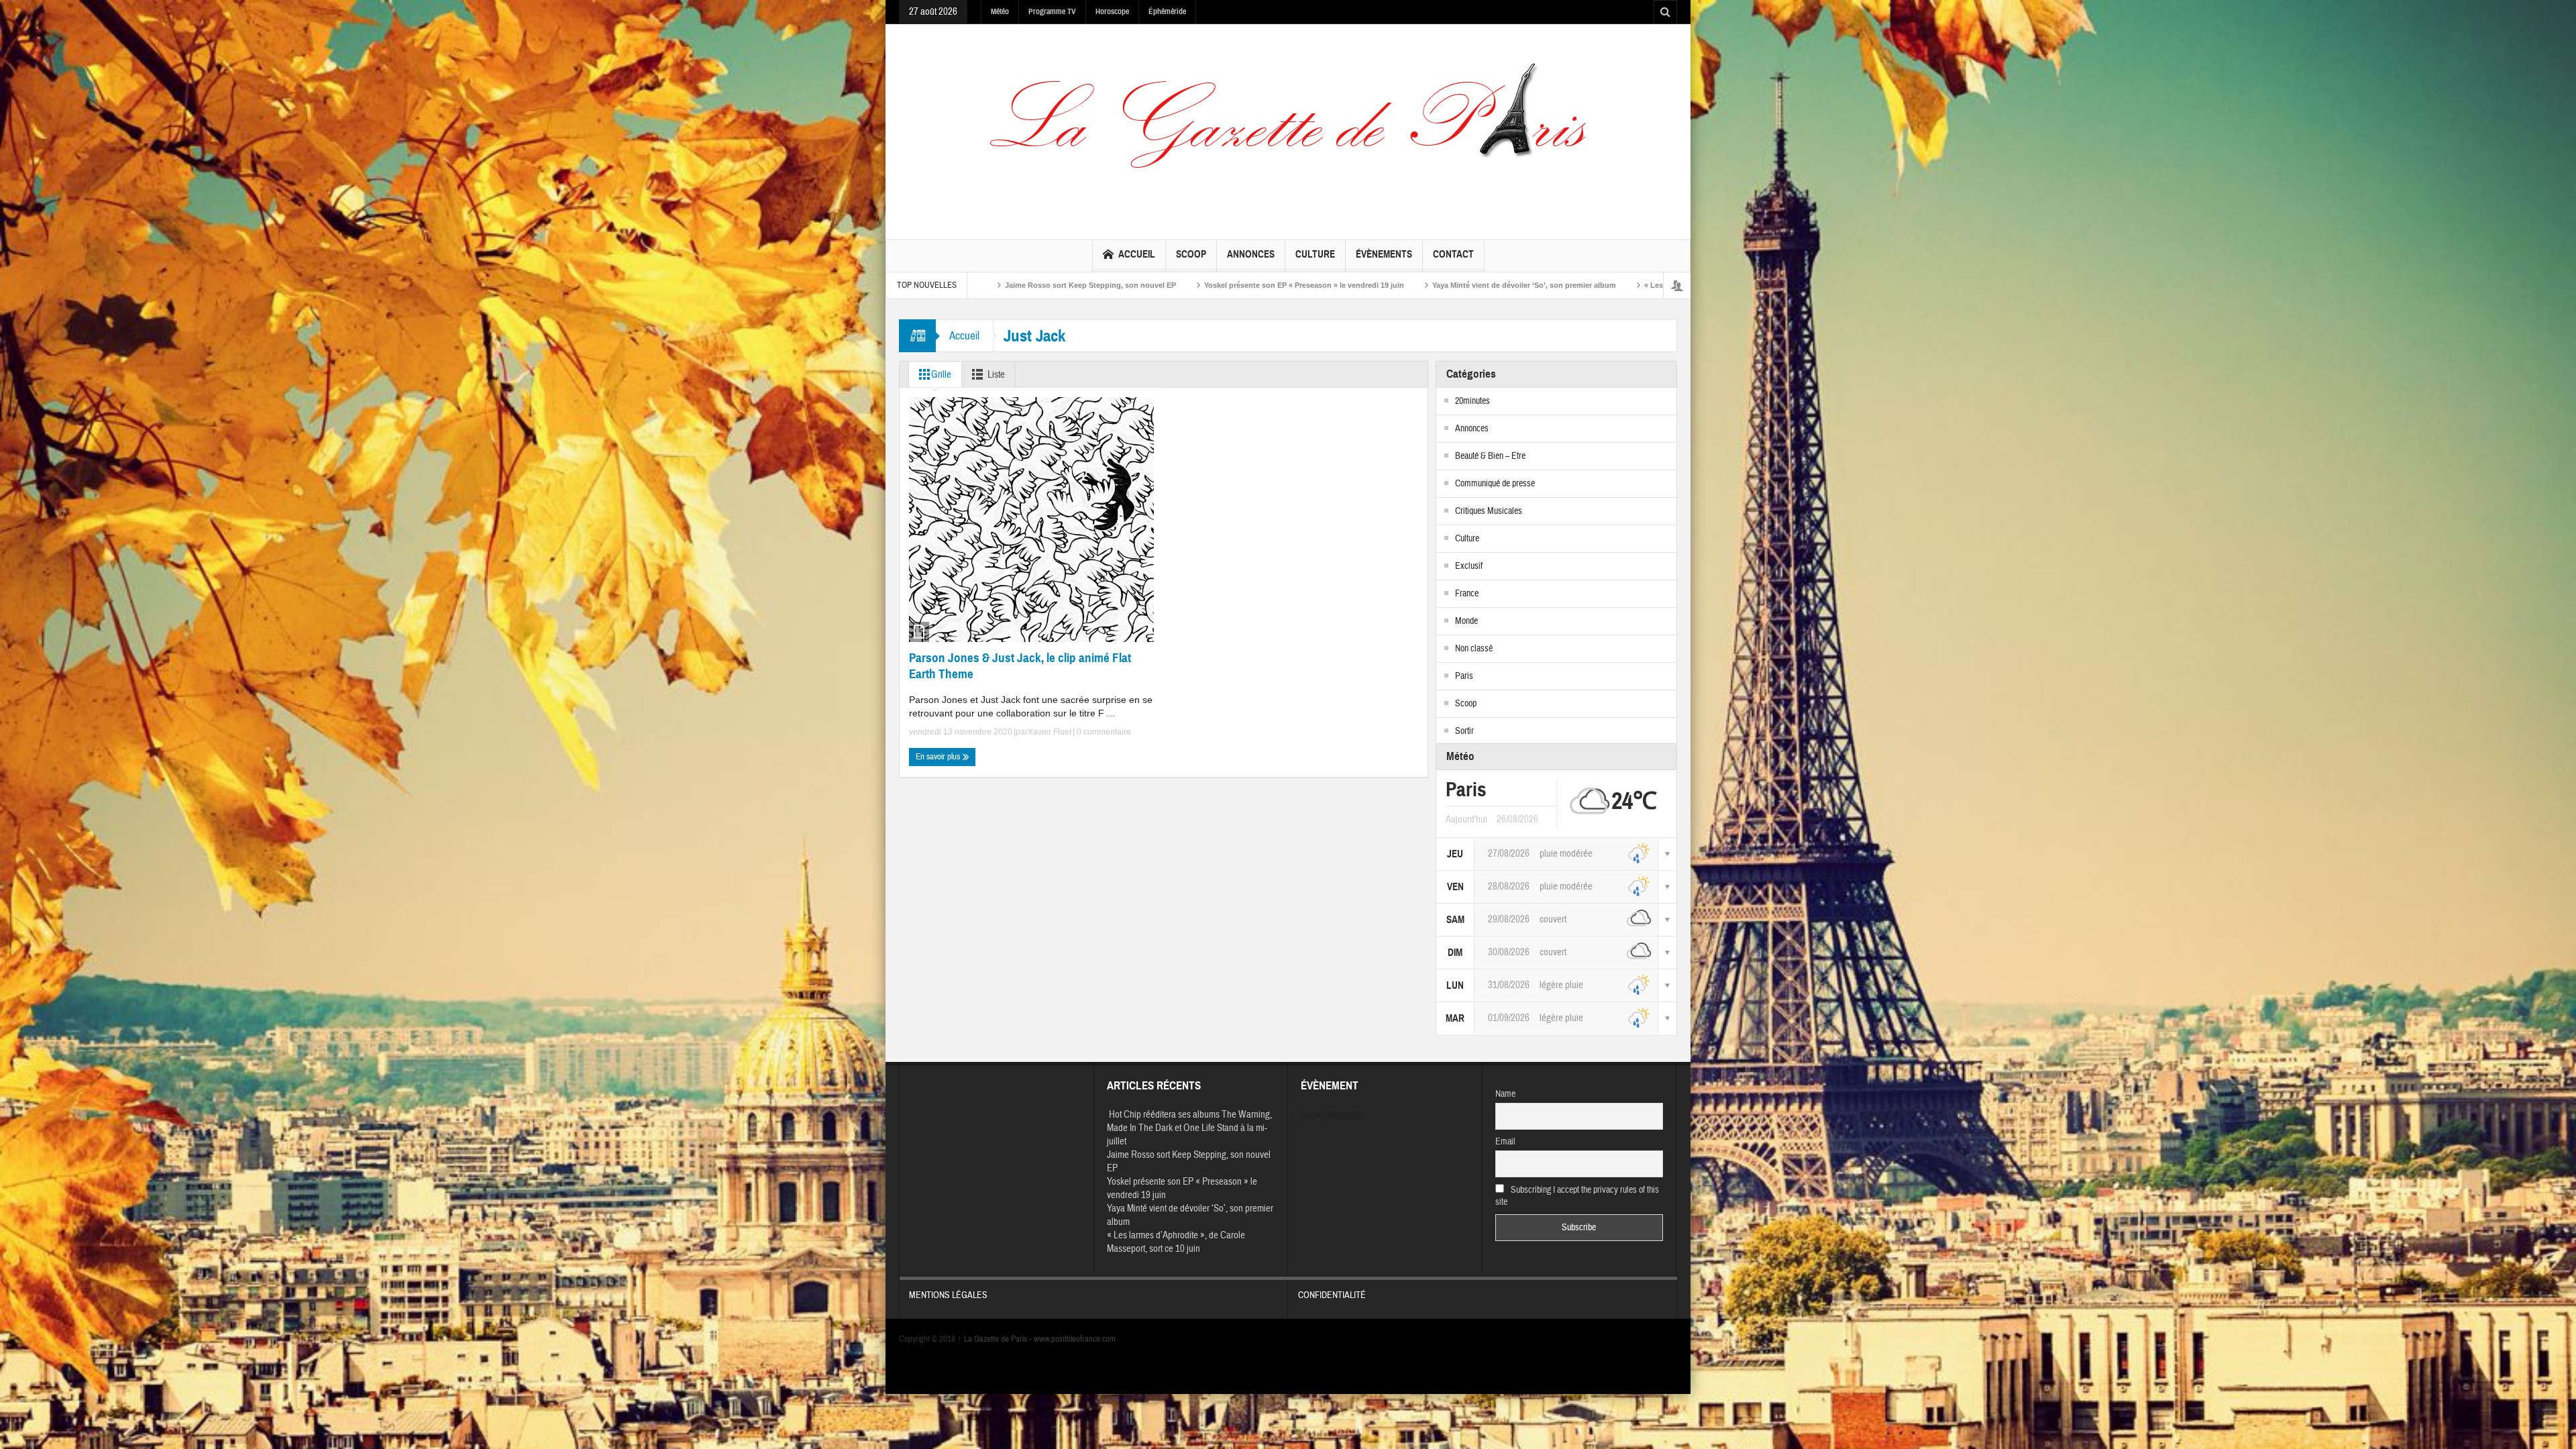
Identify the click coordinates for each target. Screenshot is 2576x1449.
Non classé (1474, 649)
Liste (996, 375)
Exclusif (1469, 566)
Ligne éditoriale (1626, 285)
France (1467, 594)
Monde (1466, 621)
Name (1505, 1094)
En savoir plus (939, 757)
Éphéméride (1167, 11)
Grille (941, 375)
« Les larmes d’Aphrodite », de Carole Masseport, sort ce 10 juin (1458, 285)
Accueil (1137, 254)
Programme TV (1052, 11)
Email (1505, 1142)
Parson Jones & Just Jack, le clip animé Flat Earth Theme (1020, 666)
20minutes (1472, 401)
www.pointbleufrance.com (1075, 1339)
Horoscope (1112, 11)
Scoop (1191, 254)
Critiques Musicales (1489, 511)
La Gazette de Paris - (996, 1339)
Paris (1464, 676)
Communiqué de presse (1495, 484)
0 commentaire (1103, 732)
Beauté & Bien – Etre (1490, 456)
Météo (1000, 11)
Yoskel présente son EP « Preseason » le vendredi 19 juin (1006, 285)
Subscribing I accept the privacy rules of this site (1577, 1196)
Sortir (1464, 731)
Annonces (1251, 254)
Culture (1315, 254)
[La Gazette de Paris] (1288, 129)
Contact (1453, 254)
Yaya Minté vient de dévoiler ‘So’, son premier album (1226, 285)
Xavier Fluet (1050, 732)
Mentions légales (948, 1295)
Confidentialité (1332, 1295)
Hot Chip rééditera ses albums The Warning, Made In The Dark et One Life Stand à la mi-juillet (1189, 1128)
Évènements (1384, 254)
